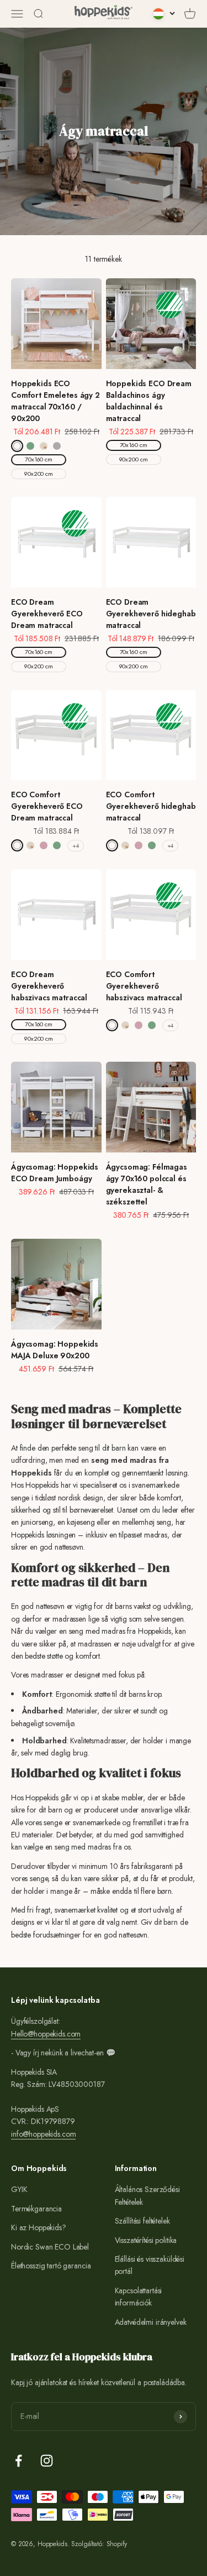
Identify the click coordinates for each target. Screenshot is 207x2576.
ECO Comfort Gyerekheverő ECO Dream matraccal (47, 806)
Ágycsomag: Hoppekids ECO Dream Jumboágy (55, 1173)
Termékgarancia (36, 2209)
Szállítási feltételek (142, 2221)
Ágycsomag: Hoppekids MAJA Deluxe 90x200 (55, 1350)
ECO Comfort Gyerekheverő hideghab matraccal (151, 806)
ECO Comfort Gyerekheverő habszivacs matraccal (144, 986)
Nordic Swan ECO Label (50, 2247)
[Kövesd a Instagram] (47, 2461)
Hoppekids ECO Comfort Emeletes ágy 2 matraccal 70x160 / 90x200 (55, 401)
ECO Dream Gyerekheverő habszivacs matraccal (49, 986)
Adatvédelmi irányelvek (151, 2322)
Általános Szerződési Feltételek (147, 2195)
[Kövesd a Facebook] (18, 2461)
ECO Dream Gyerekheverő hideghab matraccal (151, 614)
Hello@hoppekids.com (46, 2034)
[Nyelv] (164, 14)
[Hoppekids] (104, 14)
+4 (76, 846)
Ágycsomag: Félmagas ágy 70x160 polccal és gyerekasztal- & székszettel (147, 1184)
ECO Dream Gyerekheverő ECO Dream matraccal (47, 614)
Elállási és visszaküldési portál (150, 2265)
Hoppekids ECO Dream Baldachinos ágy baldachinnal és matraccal (149, 401)
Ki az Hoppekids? (39, 2227)
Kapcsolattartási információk (139, 2297)
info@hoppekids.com (43, 2134)
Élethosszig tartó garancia (51, 2266)
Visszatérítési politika (146, 2240)
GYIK (19, 2189)
